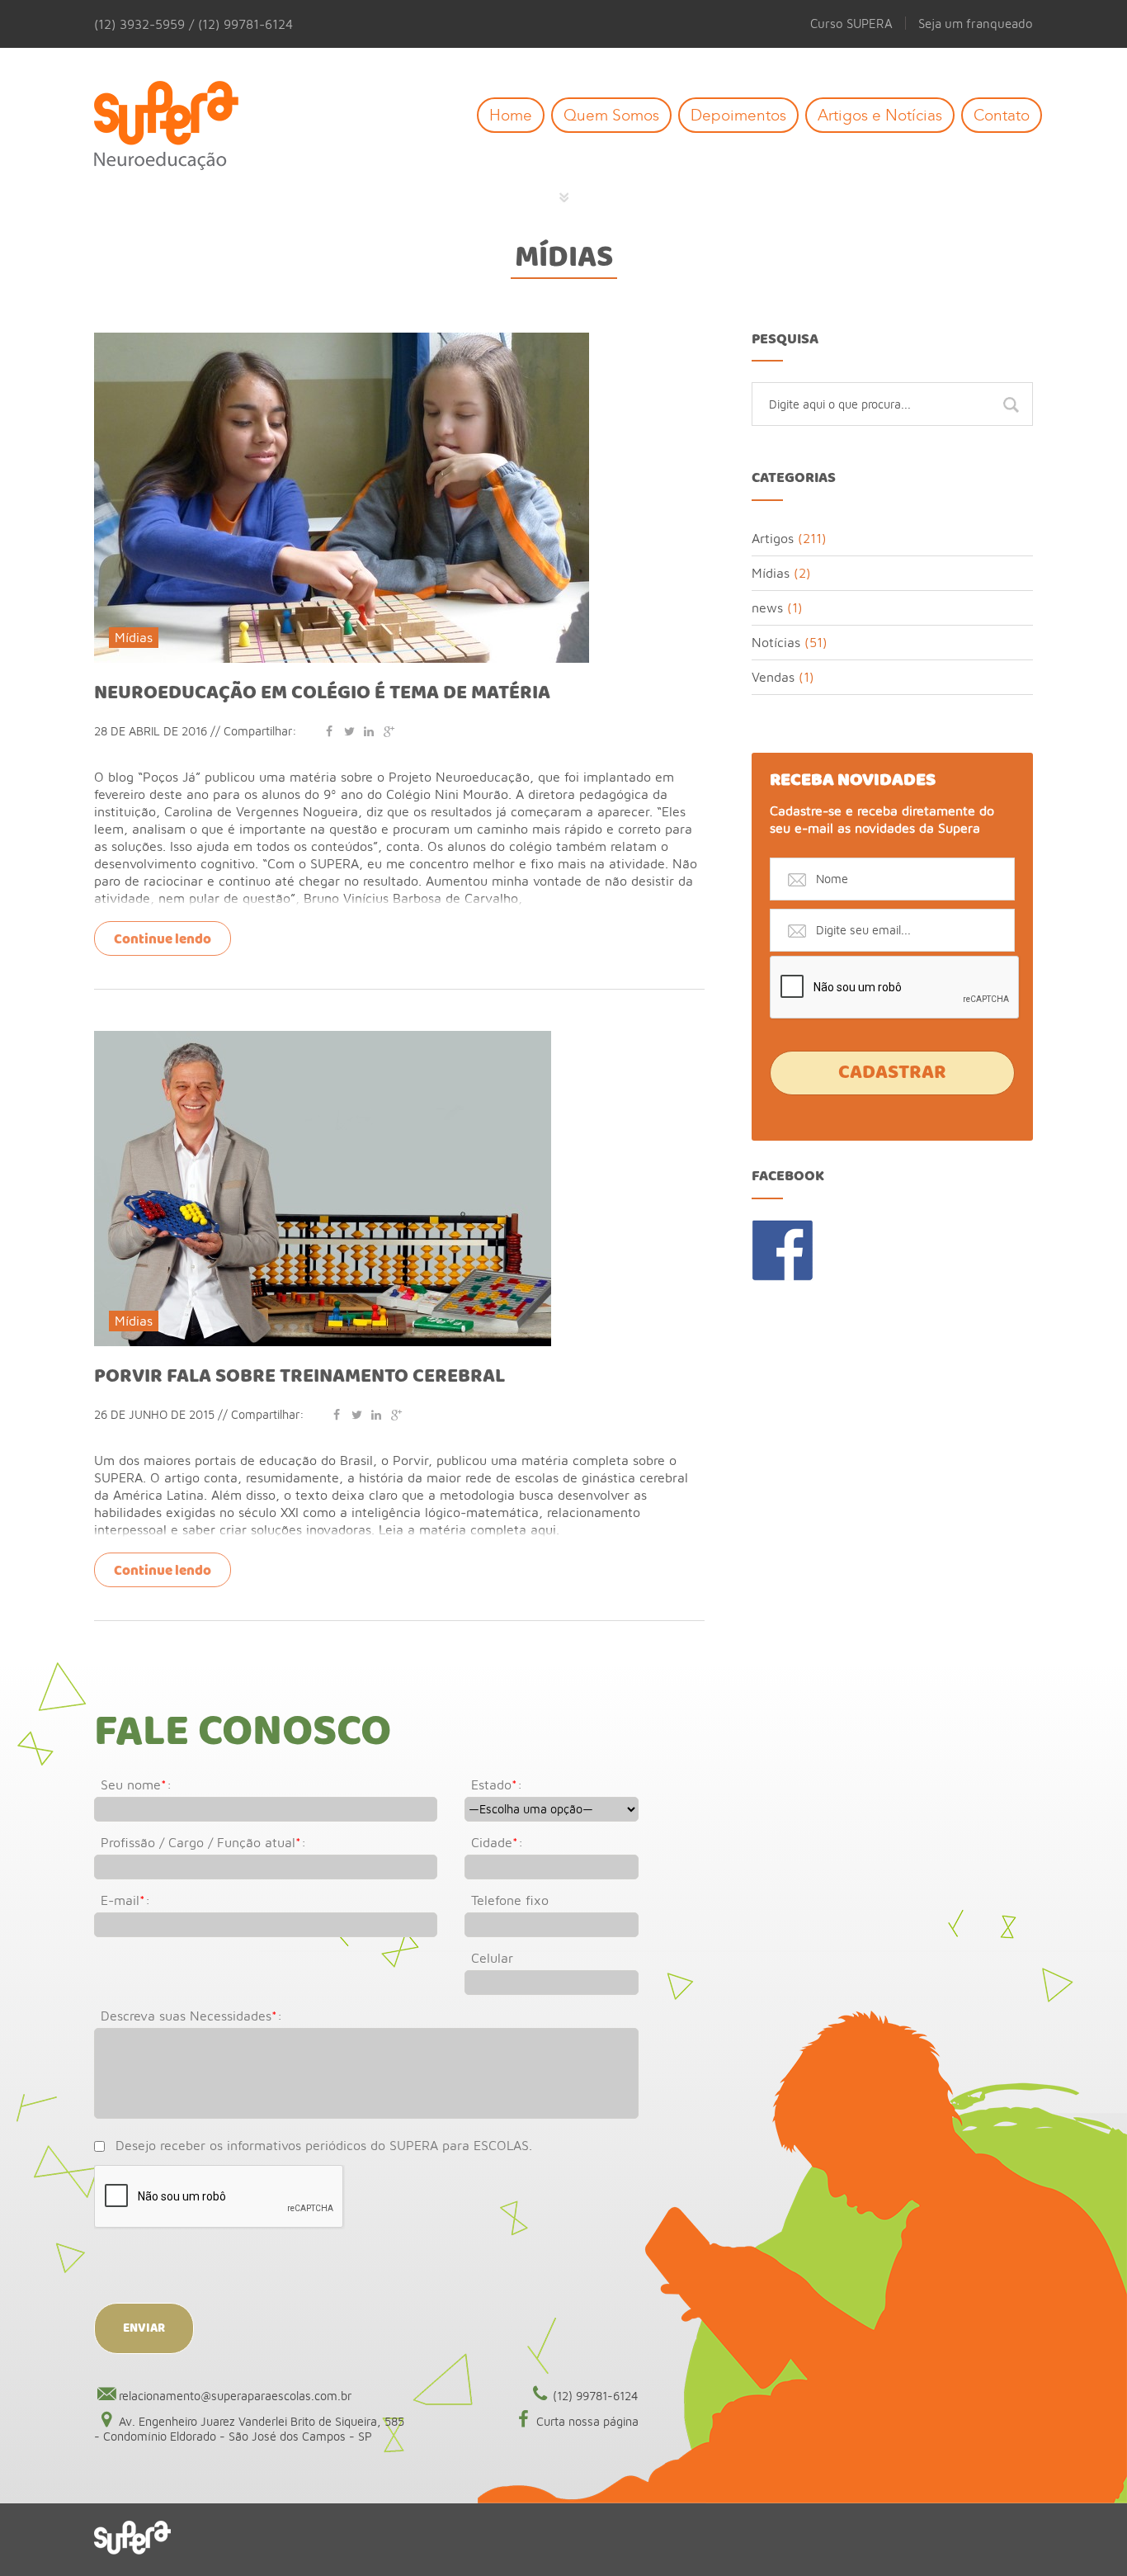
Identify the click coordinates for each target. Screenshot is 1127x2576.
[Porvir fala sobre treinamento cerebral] (323, 1038)
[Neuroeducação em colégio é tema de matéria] (342, 340)
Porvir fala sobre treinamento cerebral (299, 1377)
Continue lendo (163, 940)
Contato (1002, 115)
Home (511, 115)
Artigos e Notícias (880, 115)
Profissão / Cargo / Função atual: (203, 1842)
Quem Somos (611, 115)
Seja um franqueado (976, 23)
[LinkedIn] (369, 731)
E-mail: (125, 1900)
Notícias (776, 642)
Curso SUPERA (851, 23)
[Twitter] (349, 731)
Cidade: (497, 1842)
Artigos (773, 538)
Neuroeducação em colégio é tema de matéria (322, 693)
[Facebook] (329, 731)
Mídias (564, 258)
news (767, 607)
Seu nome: (136, 1784)
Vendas (773, 677)
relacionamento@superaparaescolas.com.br (235, 2396)
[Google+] (389, 731)
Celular (492, 1958)
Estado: (497, 1784)
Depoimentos (738, 115)
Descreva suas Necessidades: (191, 2016)
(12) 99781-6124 (596, 2396)
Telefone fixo (510, 1900)
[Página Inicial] (179, 127)
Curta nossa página (587, 2421)
